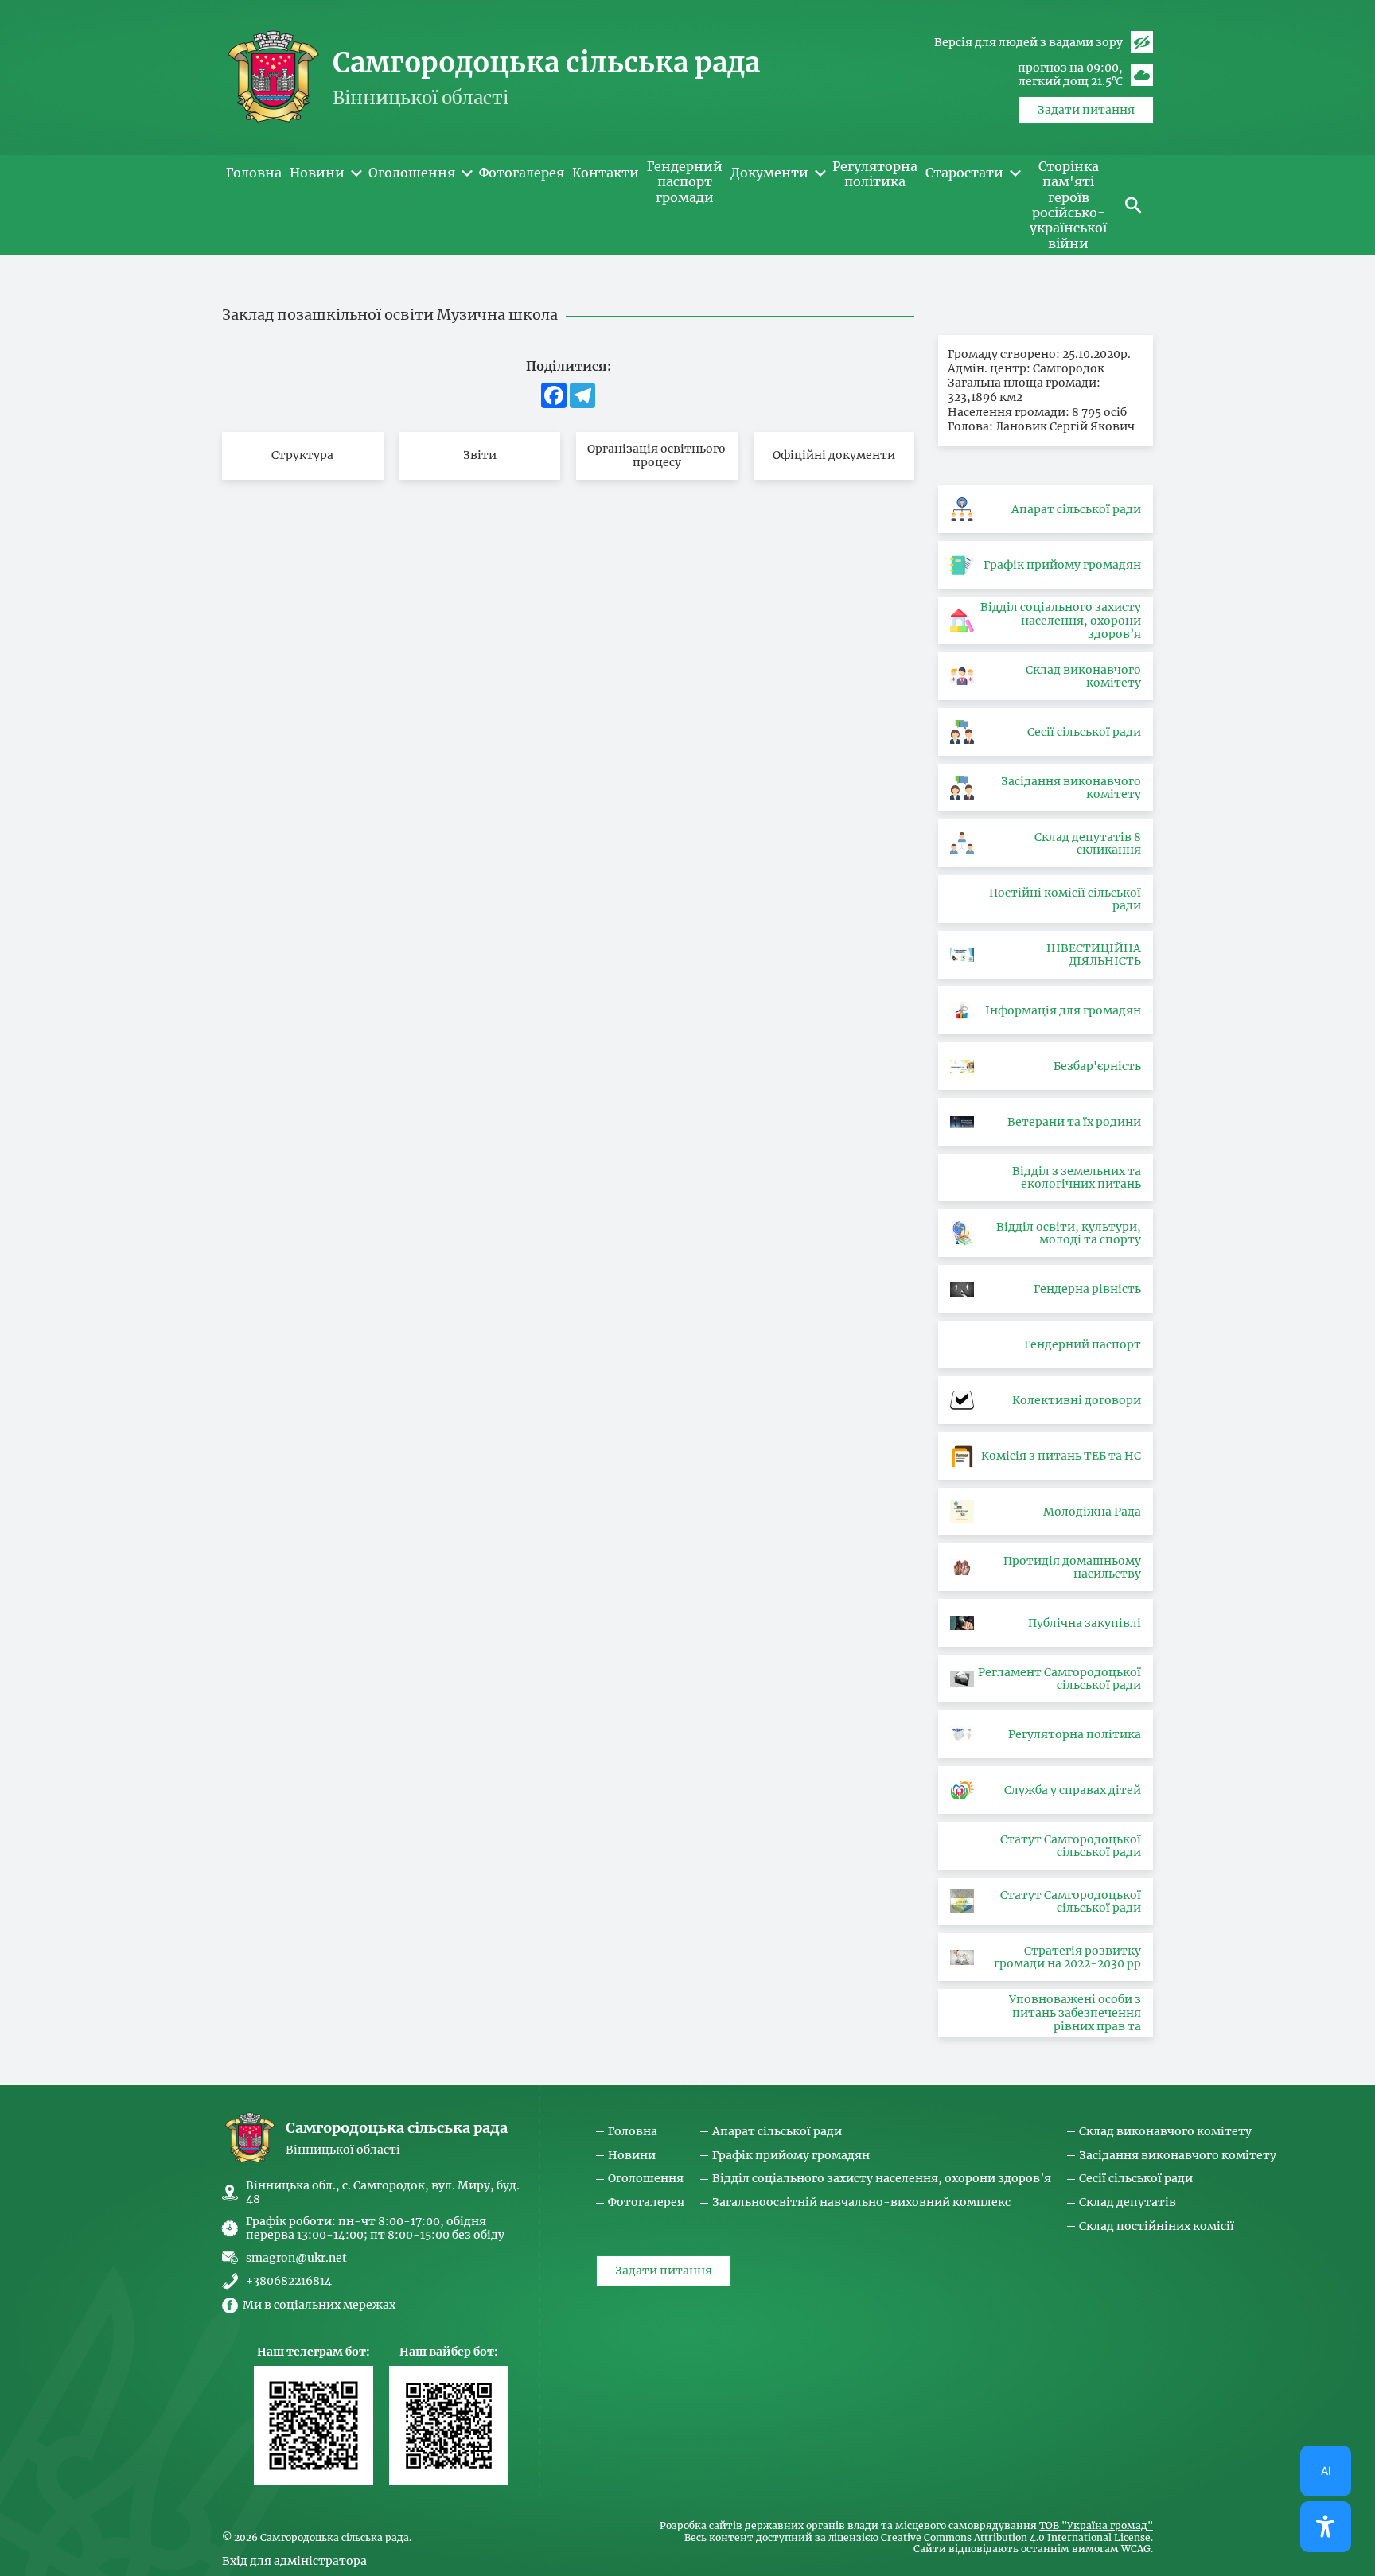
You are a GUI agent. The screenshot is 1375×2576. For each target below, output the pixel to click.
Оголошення (646, 2179)
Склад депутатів (1128, 2202)
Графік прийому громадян (791, 2156)
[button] (1133, 205)
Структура (302, 455)
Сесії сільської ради (1136, 2179)
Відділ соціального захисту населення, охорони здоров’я (882, 2179)
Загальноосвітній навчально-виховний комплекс (861, 2202)
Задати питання (1086, 110)
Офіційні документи (834, 455)
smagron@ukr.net (296, 2258)
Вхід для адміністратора (294, 2561)
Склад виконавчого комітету (1165, 2132)
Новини (632, 2156)
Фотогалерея (646, 2202)
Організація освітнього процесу (656, 455)
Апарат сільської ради (777, 2132)
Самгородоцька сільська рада (546, 63)
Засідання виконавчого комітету (1178, 2156)
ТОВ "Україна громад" (1096, 2526)
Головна (633, 2132)
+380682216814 (289, 2281)
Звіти (480, 455)
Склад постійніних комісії (1157, 2226)
